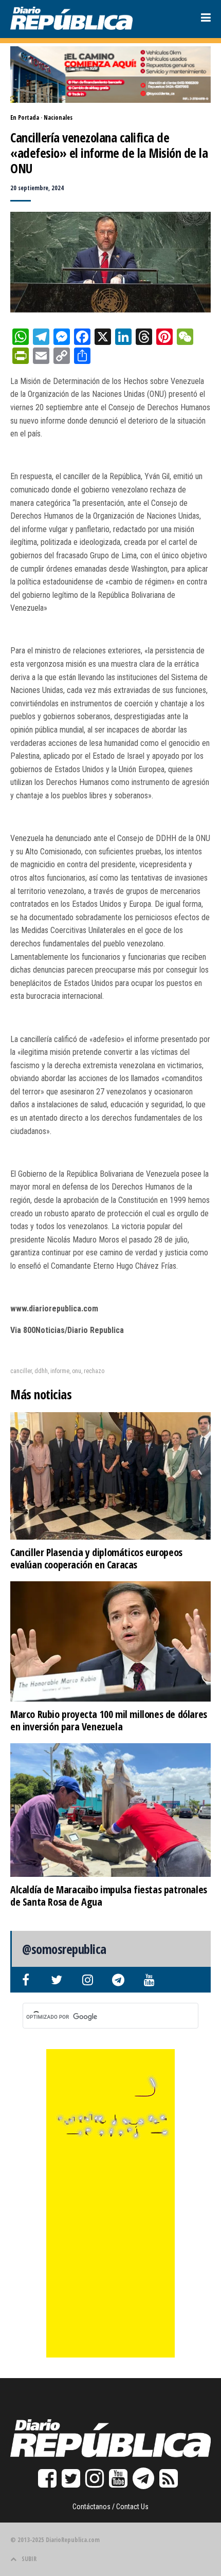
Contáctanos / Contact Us (110, 2507)
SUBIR (29, 2559)
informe (60, 1371)
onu (77, 1371)
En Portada (25, 117)
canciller (21, 1371)
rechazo (94, 1371)
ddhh (41, 1371)
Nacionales (58, 117)
